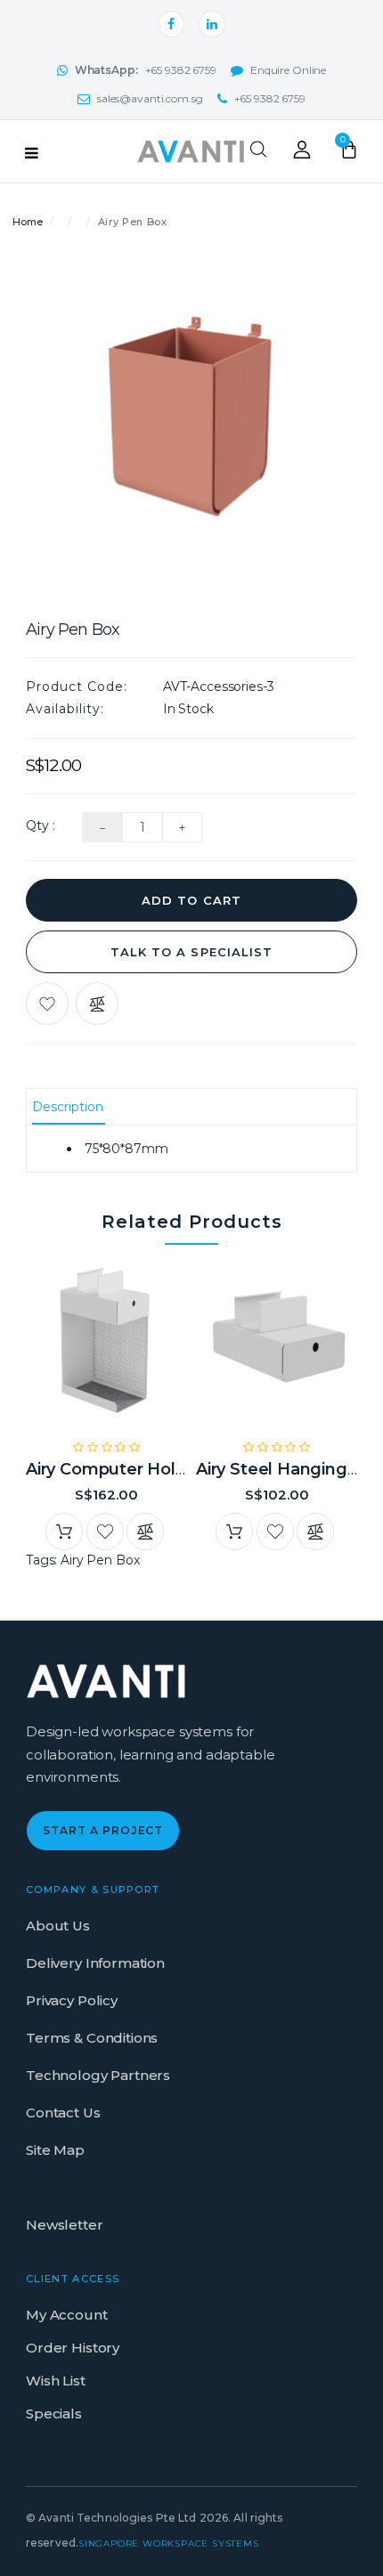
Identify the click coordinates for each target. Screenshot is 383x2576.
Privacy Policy (72, 2000)
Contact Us (63, 2113)
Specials (54, 2413)
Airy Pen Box (100, 1560)
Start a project (103, 1830)
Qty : (41, 825)
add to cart (191, 900)
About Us (58, 1926)
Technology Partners (98, 2075)
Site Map (55, 2150)
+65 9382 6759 (146, 70)
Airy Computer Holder (114, 1469)
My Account (67, 2315)
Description (68, 1107)
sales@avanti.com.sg (150, 98)
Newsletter (65, 2225)
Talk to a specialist (191, 952)
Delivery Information (95, 1963)
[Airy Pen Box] (191, 425)
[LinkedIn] (212, 24)
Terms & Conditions (92, 2038)
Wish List (56, 2381)
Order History (73, 2348)
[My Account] (302, 154)
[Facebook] (171, 24)
